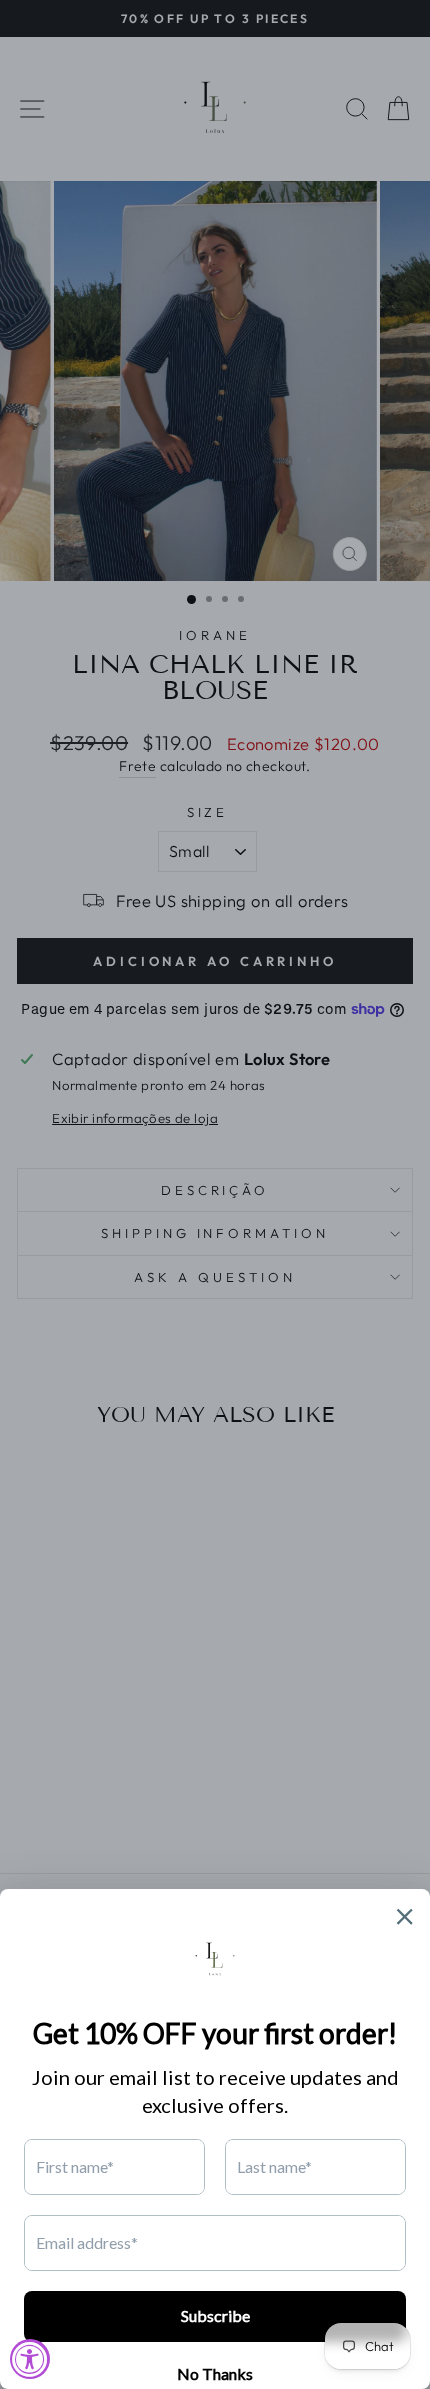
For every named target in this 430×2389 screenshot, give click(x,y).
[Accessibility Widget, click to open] (30, 2359)
